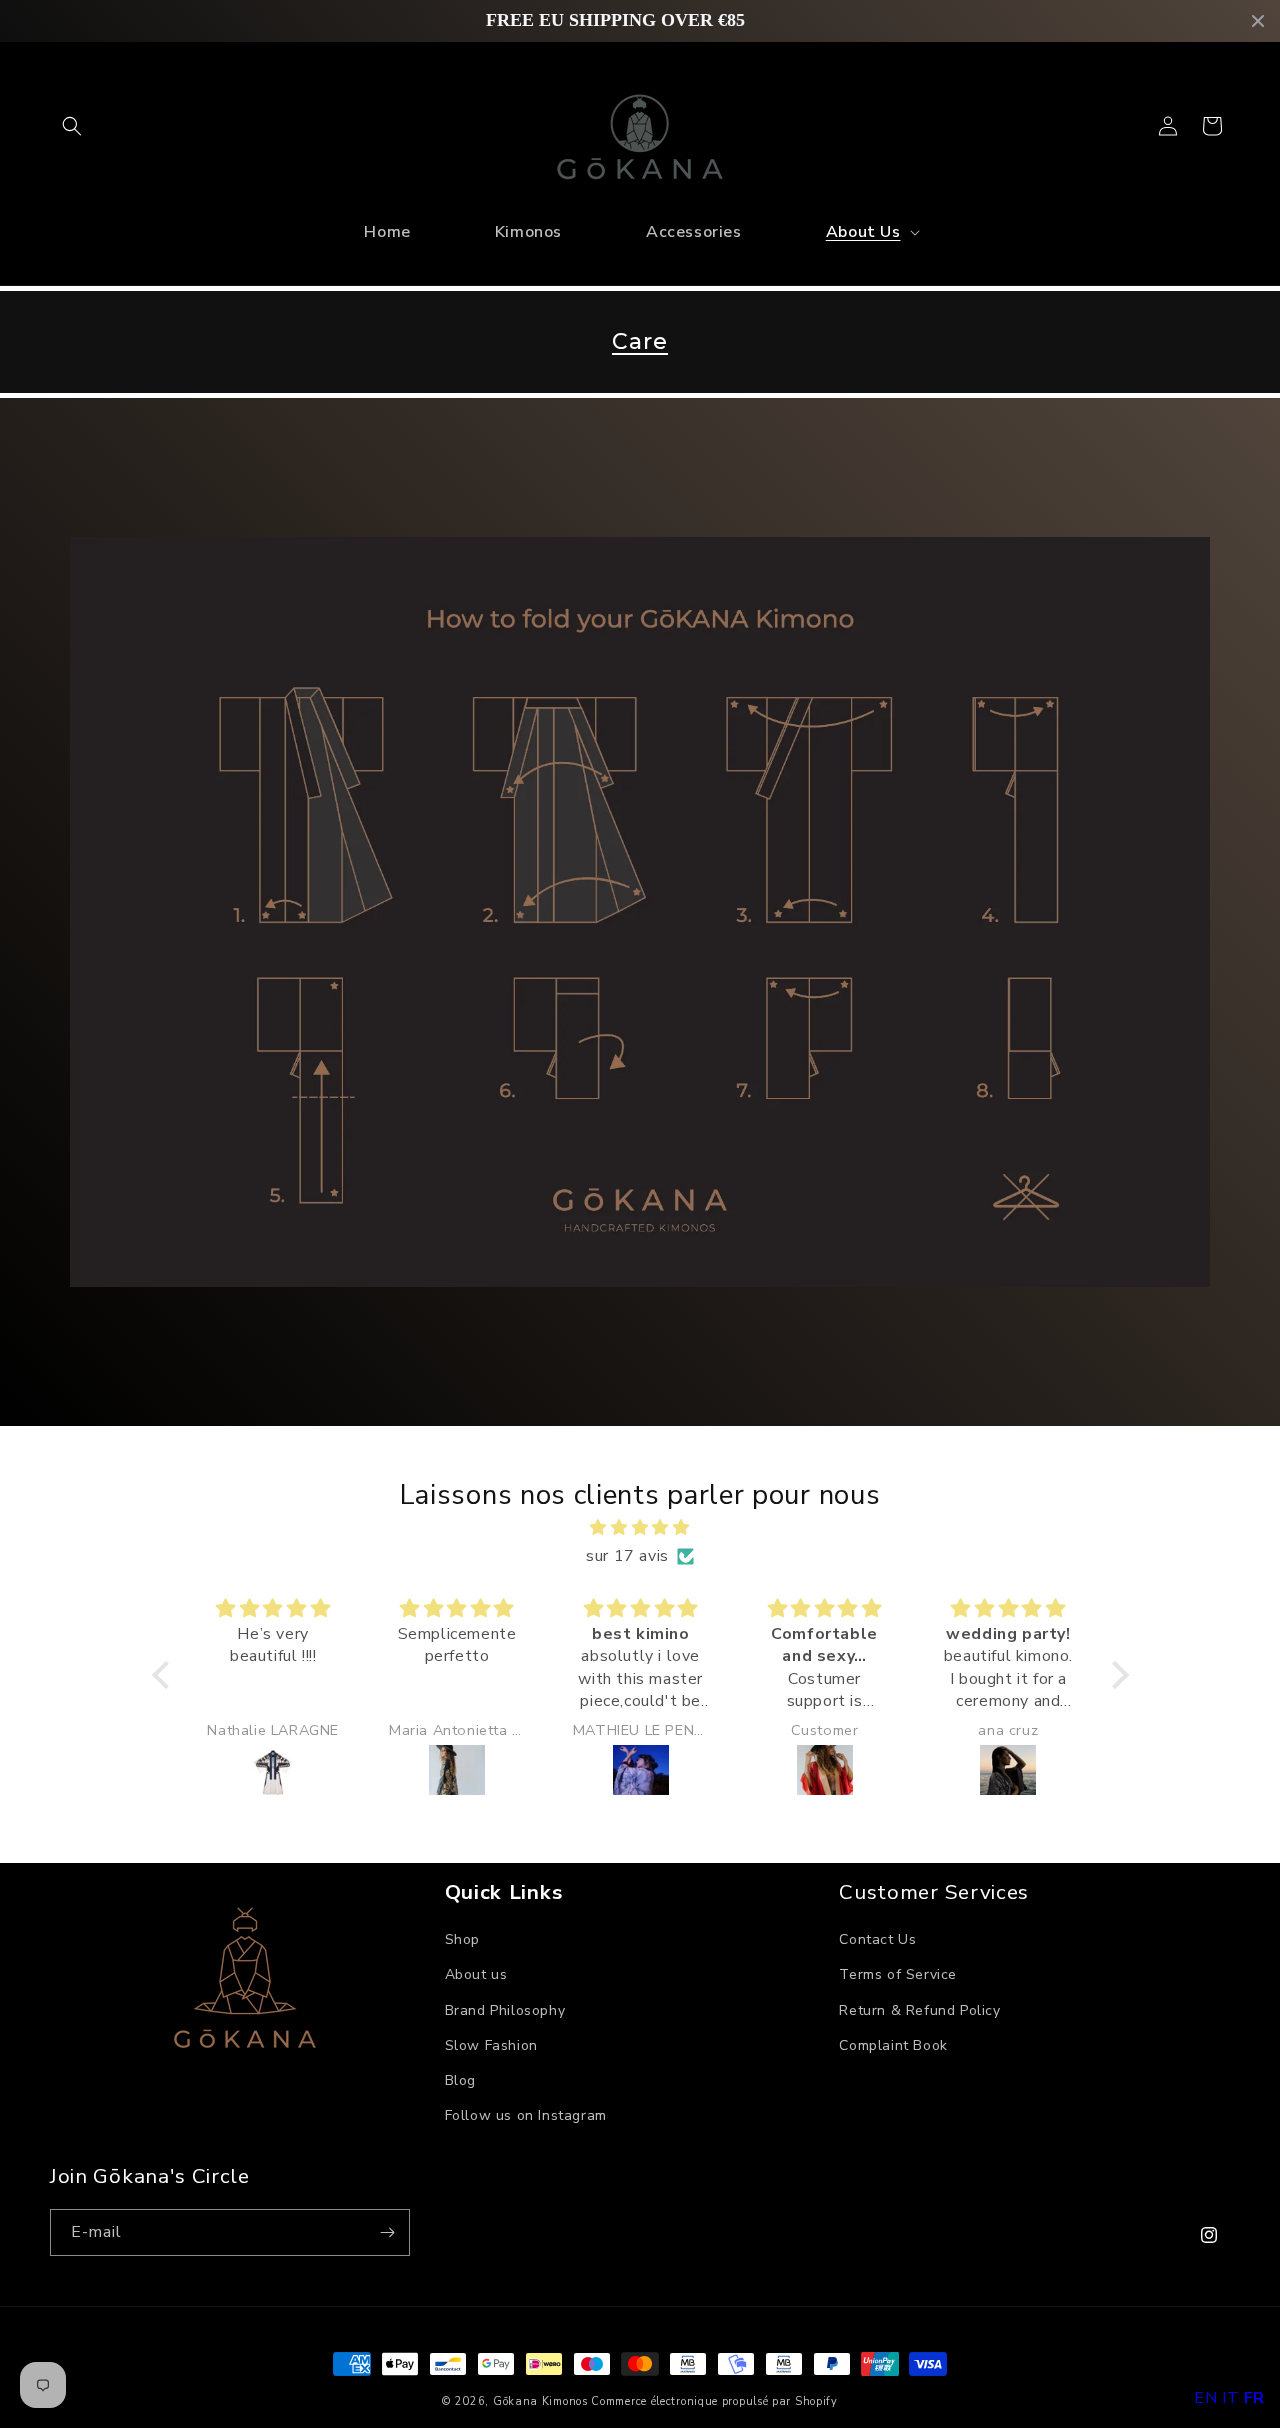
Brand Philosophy (505, 2010)
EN (1205, 2398)
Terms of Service (898, 1974)
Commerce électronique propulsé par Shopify (714, 2401)
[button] (72, 126)
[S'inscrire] (387, 2232)
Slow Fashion (491, 2045)
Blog (460, 2080)
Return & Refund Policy (919, 2010)
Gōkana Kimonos (540, 2401)
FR (1254, 2398)
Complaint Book (893, 2045)
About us (476, 1974)
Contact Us (877, 1939)
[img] (640, 1528)
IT (1230, 2398)
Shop (462, 1939)
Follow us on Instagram (526, 2115)
